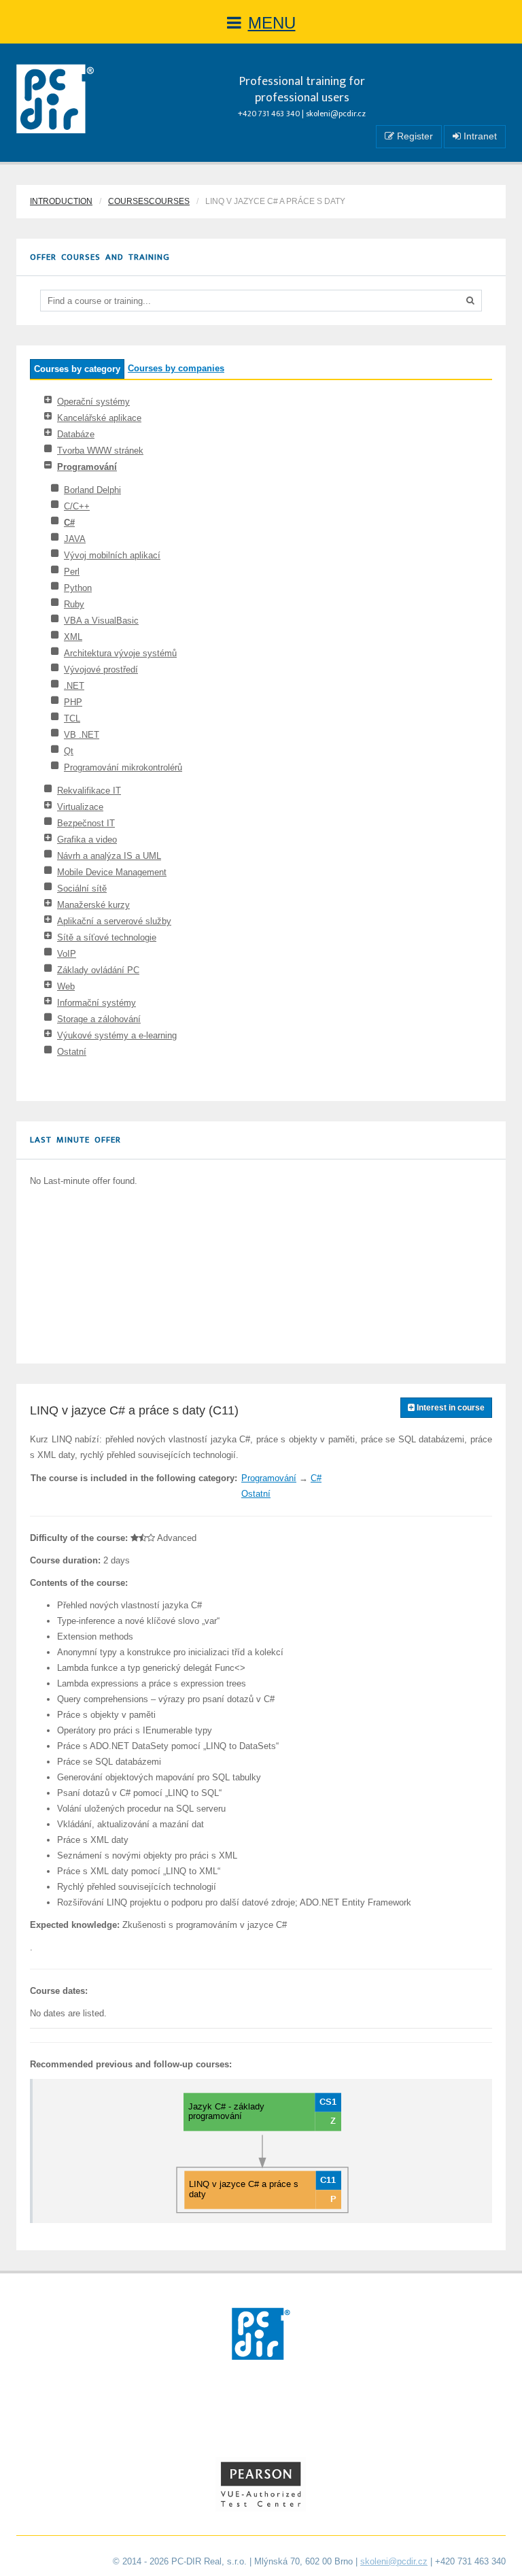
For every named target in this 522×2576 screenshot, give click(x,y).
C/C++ (77, 506)
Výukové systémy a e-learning (117, 1035)
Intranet (479, 136)
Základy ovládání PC (98, 970)
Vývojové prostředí (101, 670)
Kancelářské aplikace (99, 418)
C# (69, 523)
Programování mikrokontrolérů (123, 767)
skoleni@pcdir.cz (336, 114)
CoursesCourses (149, 201)
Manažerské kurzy (93, 905)
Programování (87, 467)
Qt (69, 751)
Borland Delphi (92, 490)
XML (73, 637)
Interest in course (450, 1408)
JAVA (75, 539)
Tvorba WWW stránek (100, 451)
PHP (73, 702)
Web (66, 986)
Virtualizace (80, 807)
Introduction (61, 201)
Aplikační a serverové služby (114, 921)
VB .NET (82, 735)
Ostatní (72, 1052)
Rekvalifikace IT (89, 791)
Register (414, 136)
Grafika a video (87, 840)
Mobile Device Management (112, 872)
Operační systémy (93, 402)
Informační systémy (97, 1003)
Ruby (74, 604)
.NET (74, 686)
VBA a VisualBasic (101, 621)
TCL (72, 718)
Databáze (76, 434)
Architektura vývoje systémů (120, 653)
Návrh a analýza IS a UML (109, 856)
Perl (72, 572)
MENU (272, 23)
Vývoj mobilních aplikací (112, 555)
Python (78, 588)
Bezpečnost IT (86, 823)
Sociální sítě (82, 888)
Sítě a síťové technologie (107, 937)
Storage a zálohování (99, 1019)
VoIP (67, 954)
